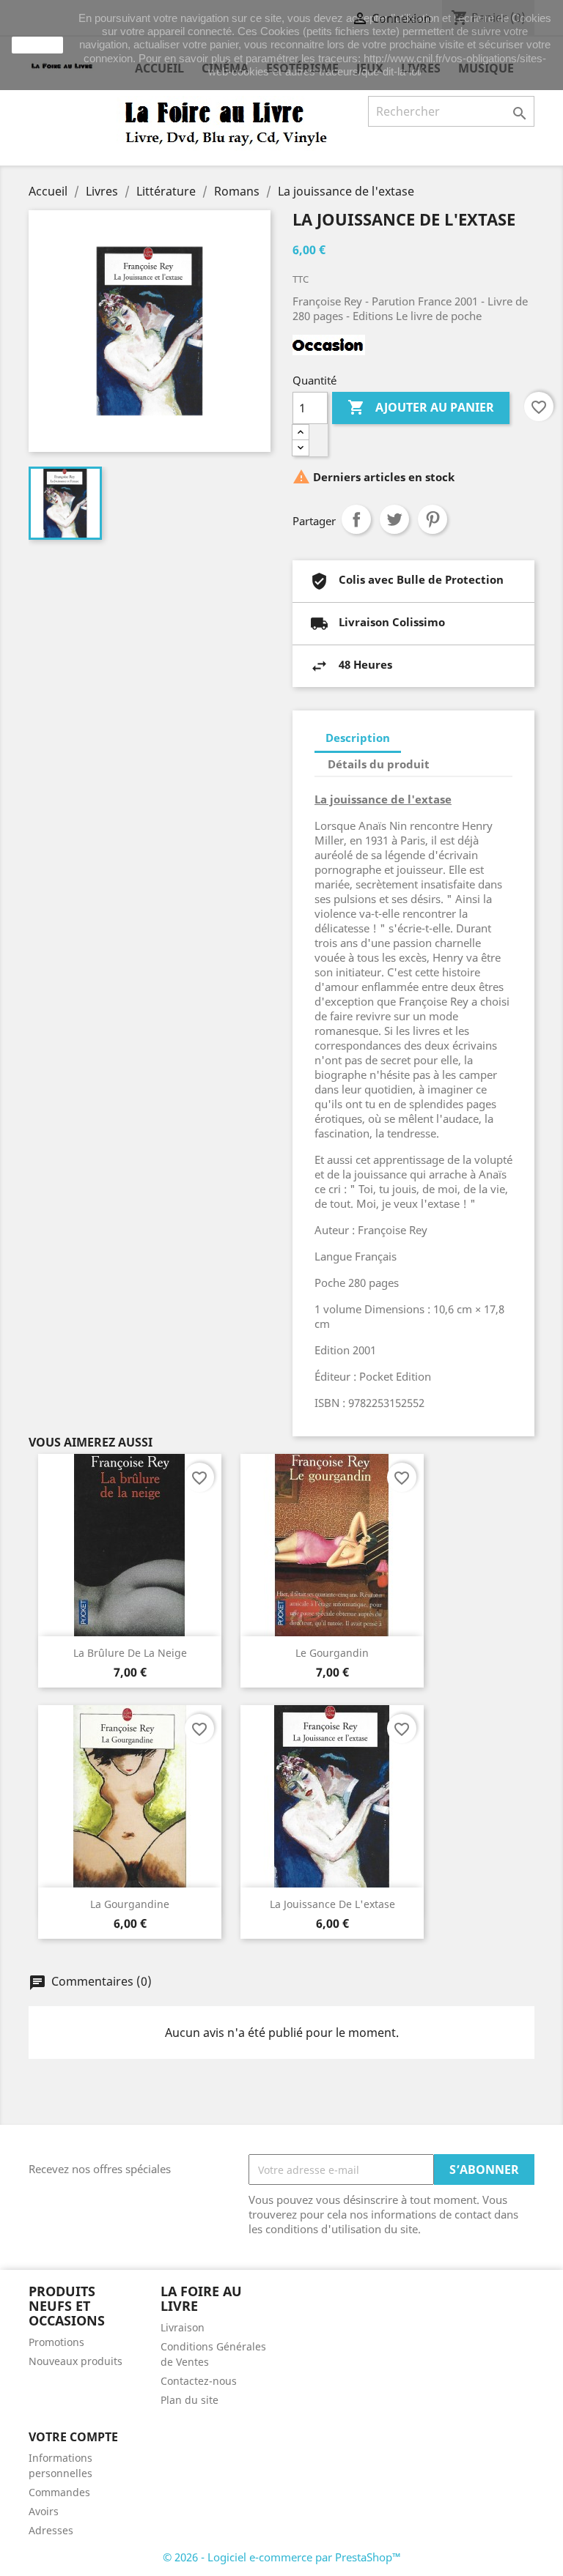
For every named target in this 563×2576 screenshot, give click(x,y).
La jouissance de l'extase (332, 1904)
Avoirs (44, 2511)
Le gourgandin (332, 1653)
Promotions (56, 2342)
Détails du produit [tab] (379, 764)
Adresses (51, 2530)
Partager (356, 519)
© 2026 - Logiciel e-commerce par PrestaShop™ (282, 2557)
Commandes (59, 2492)
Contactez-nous (199, 2381)
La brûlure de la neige (130, 1653)
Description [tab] (358, 738)
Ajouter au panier (421, 407)
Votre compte (73, 2437)
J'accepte (37, 45)
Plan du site (189, 2400)
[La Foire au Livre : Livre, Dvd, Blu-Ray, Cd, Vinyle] (227, 122)
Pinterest (433, 519)
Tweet (394, 519)
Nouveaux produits (76, 2361)
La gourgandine (130, 1904)
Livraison (183, 2327)
